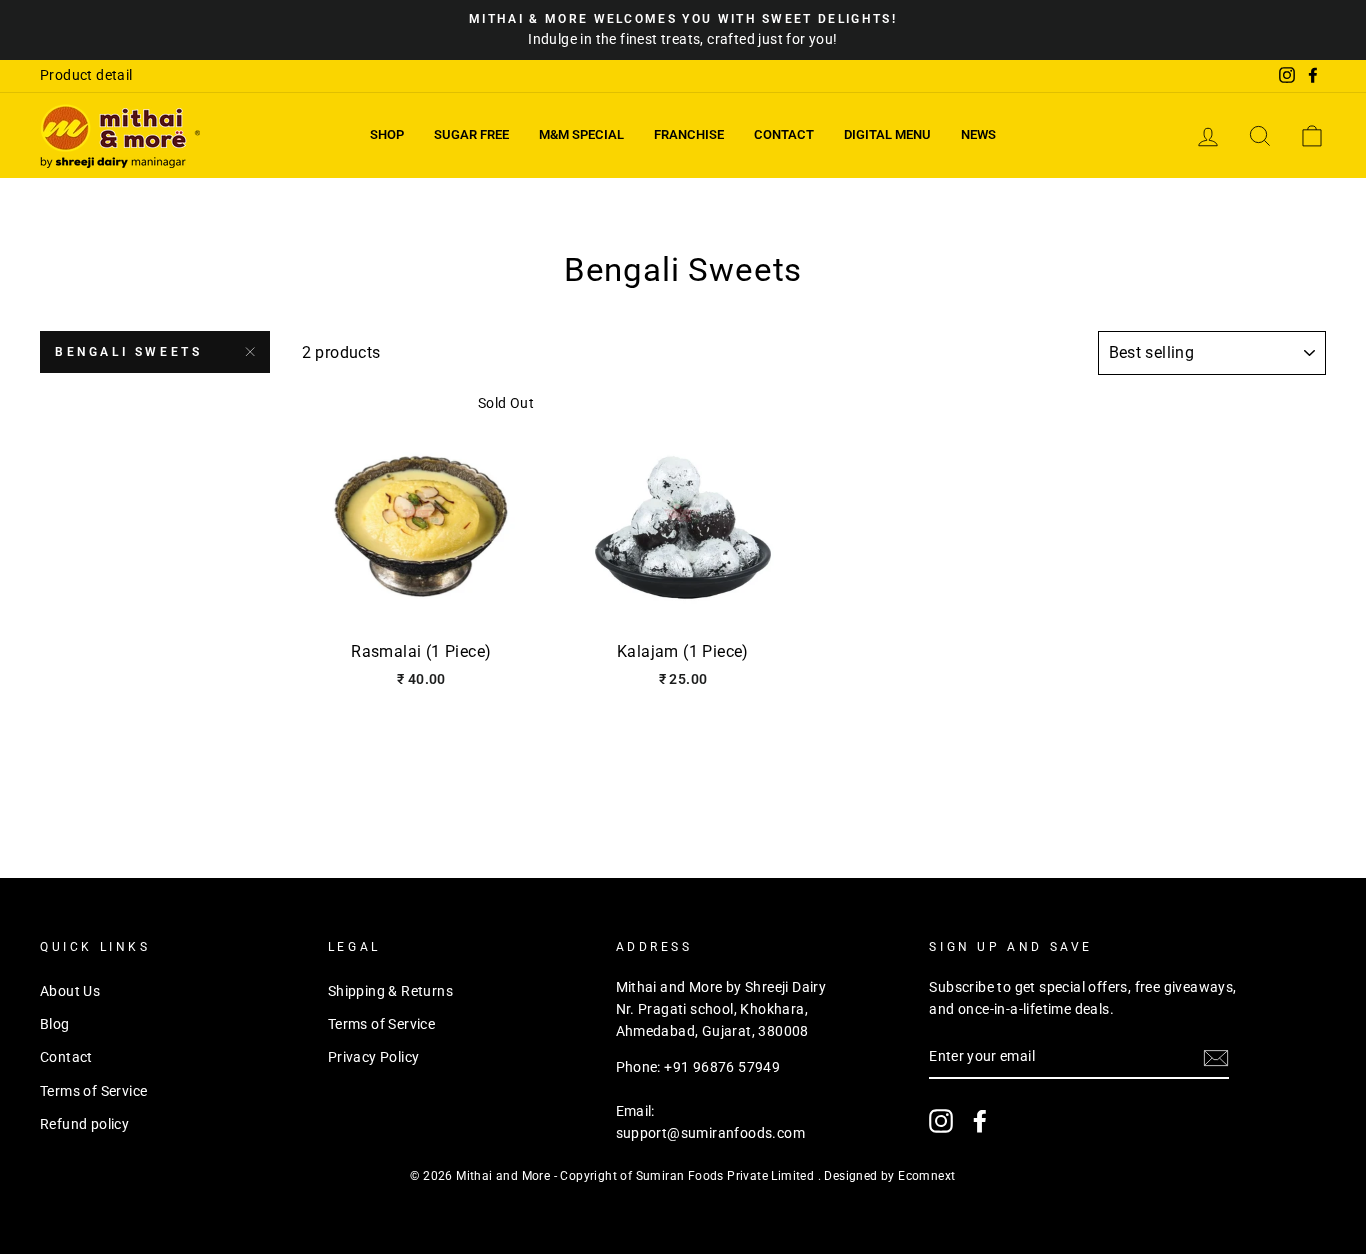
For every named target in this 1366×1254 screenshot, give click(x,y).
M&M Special (581, 134)
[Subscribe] (1216, 1058)
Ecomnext (926, 1176)
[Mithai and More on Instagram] (941, 1121)
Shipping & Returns (390, 991)
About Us (70, 991)
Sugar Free (471, 134)
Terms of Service (93, 1091)
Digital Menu (887, 134)
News (978, 134)
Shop (387, 134)
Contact (784, 134)
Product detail (86, 75)
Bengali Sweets (128, 352)
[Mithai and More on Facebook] (980, 1121)
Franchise (689, 134)
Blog (55, 1024)
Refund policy (84, 1124)
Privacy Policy (374, 1057)
